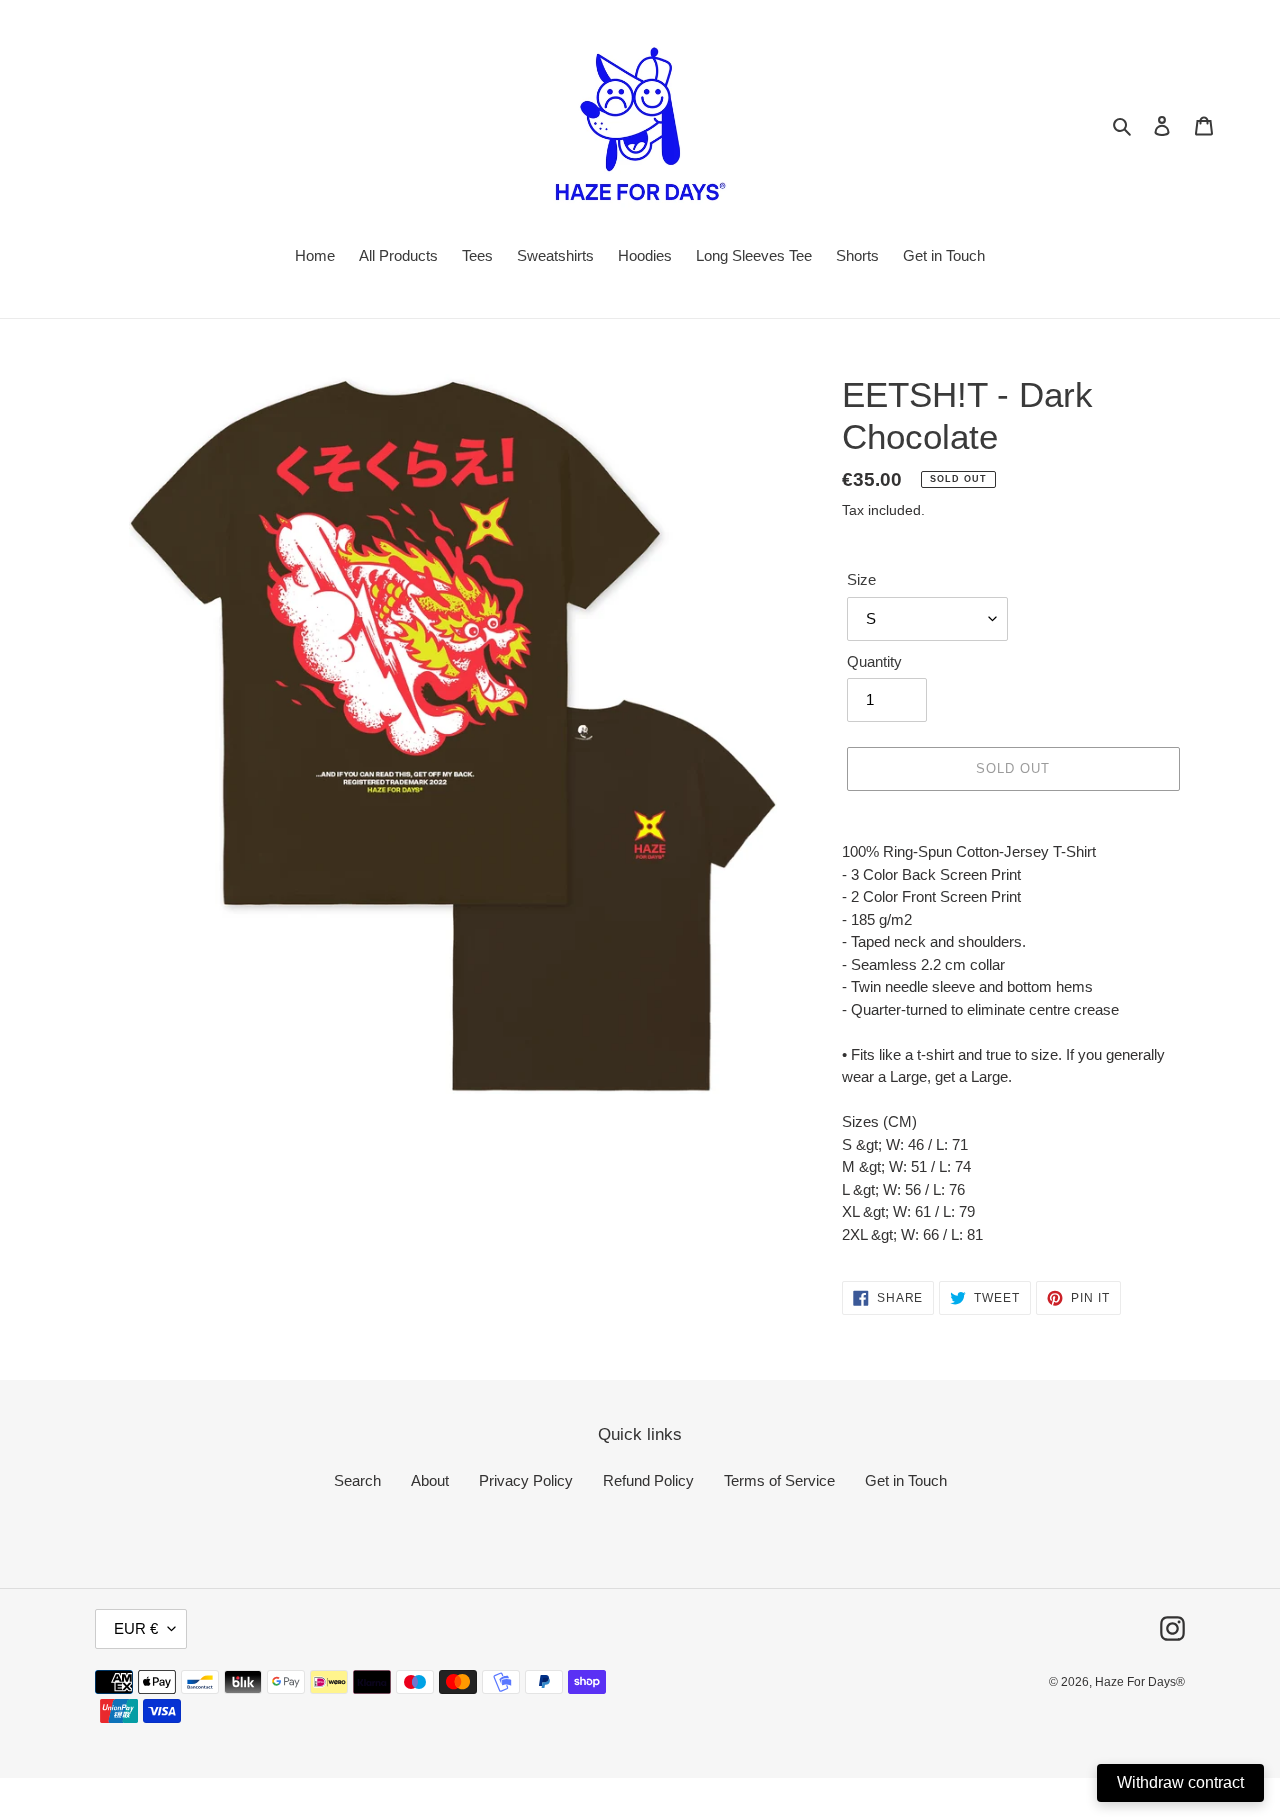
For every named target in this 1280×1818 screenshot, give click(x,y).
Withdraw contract (1180, 1782)
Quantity (874, 661)
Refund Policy (648, 1480)
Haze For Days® (1140, 1682)
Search (357, 1480)
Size (861, 579)
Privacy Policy (526, 1480)
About (430, 1480)
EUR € (136, 1628)
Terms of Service (779, 1480)
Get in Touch (906, 1480)
